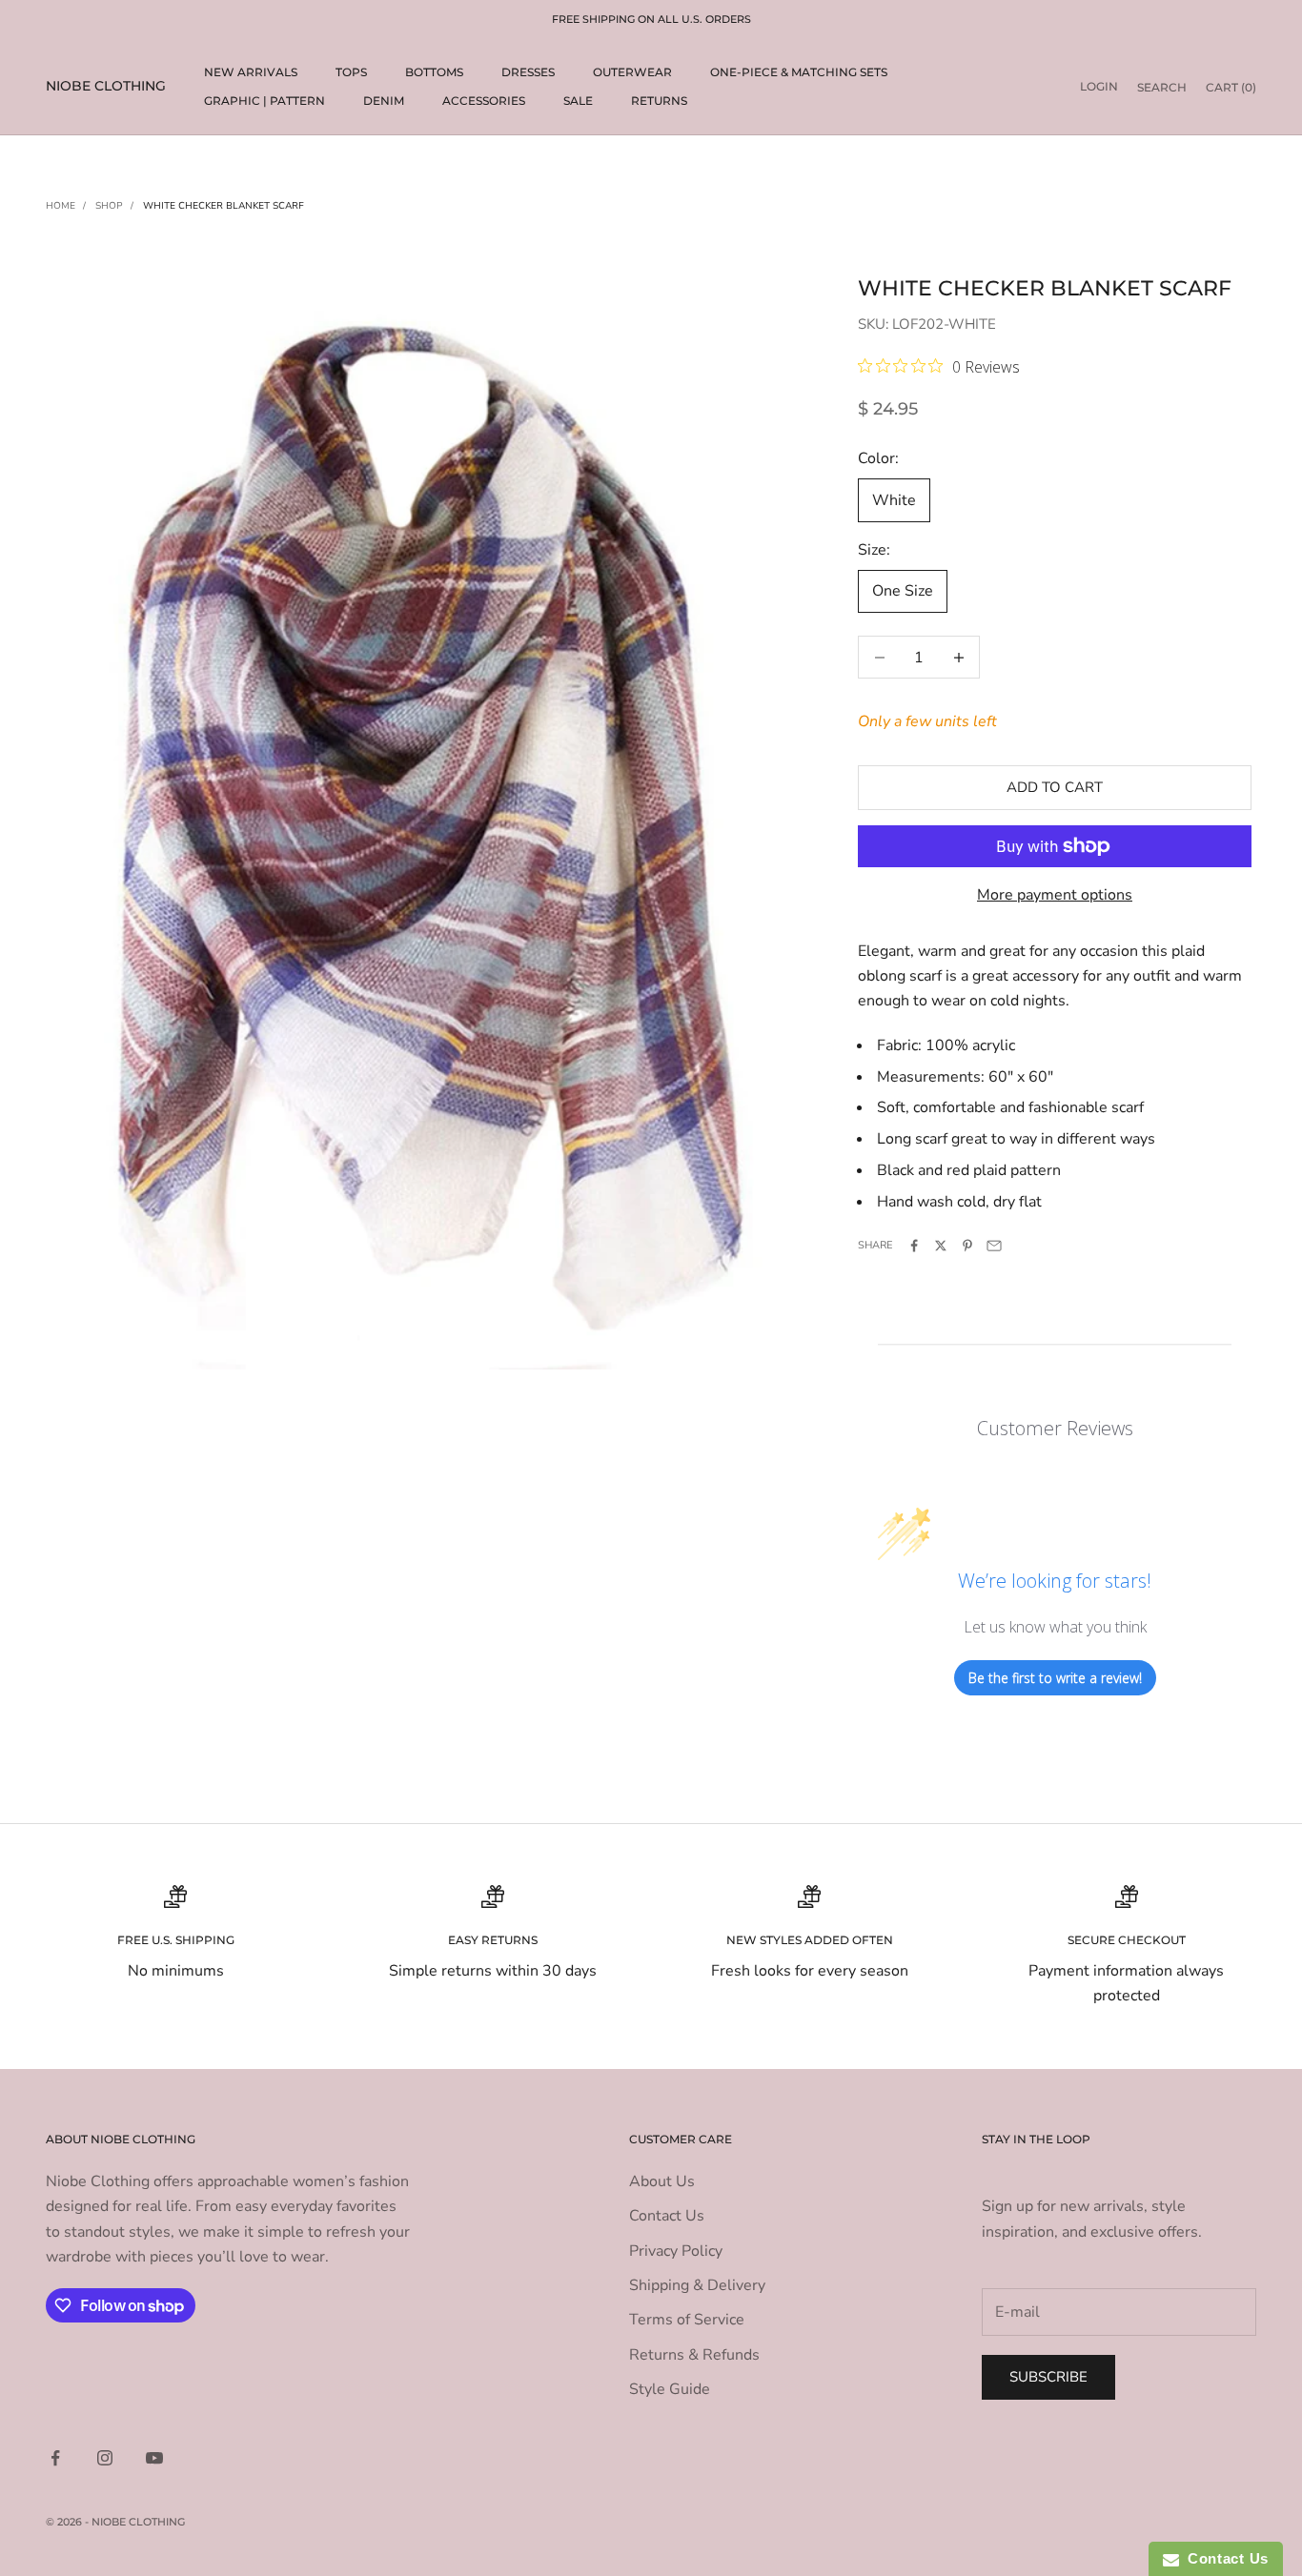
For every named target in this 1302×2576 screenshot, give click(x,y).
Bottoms (434, 72)
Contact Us (667, 2216)
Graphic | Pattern (264, 101)
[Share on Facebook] (914, 1246)
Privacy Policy (676, 2251)
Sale (578, 101)
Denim (384, 101)
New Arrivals (251, 72)
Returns (659, 101)
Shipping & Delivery (697, 2285)
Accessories (484, 101)
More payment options (1055, 895)
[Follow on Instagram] (105, 2458)
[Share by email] (994, 1246)
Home (61, 206)
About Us (662, 2181)
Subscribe (1048, 2377)
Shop (109, 206)
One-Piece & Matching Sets (799, 72)
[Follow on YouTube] (154, 2458)
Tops (351, 72)
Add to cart (1055, 787)
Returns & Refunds (694, 2355)
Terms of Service (687, 2320)
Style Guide (670, 2389)
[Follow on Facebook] (55, 2458)
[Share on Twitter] (941, 1246)
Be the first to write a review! (1055, 1678)
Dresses (528, 72)
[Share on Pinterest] (967, 1246)
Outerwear (632, 72)
